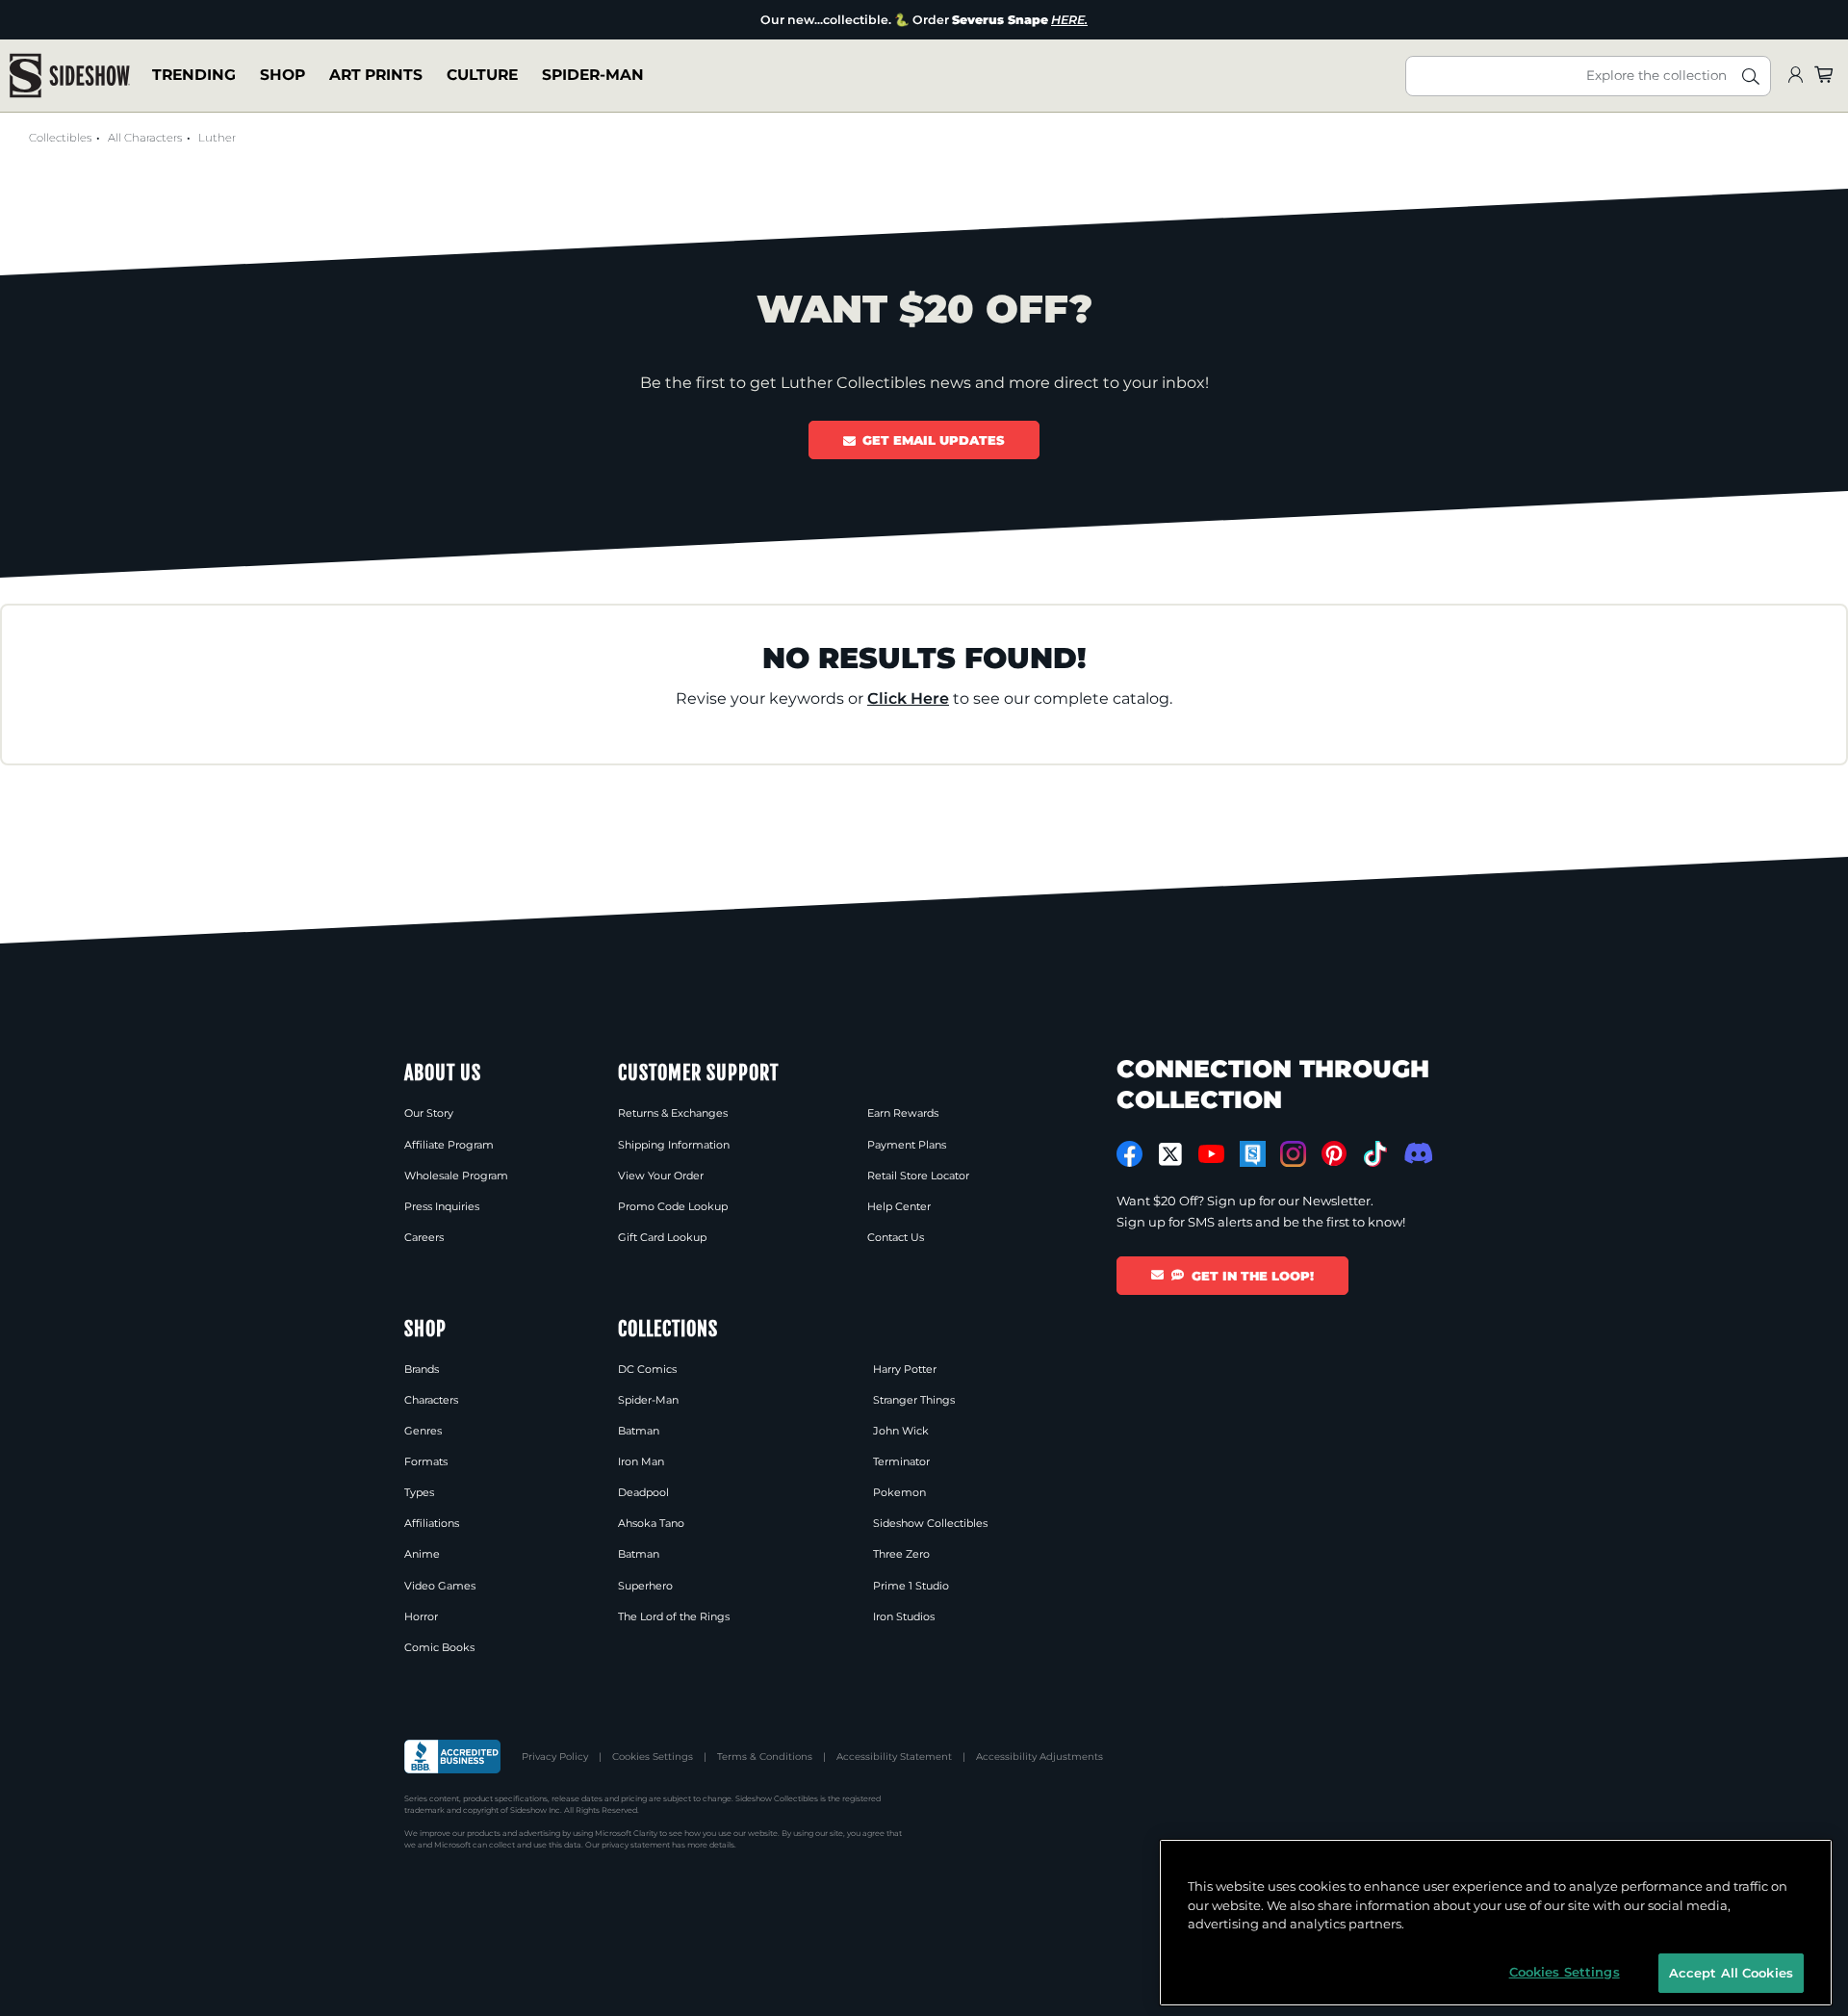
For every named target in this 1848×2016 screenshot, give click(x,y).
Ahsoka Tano (651, 1523)
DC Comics (647, 1369)
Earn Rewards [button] (903, 1113)
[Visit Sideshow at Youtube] (1211, 1154)
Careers (424, 1237)
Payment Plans (907, 1145)
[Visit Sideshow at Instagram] (1293, 1154)
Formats (426, 1461)
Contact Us (896, 1237)
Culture (482, 76)
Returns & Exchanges (673, 1113)
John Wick (901, 1431)
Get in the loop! (1253, 1276)
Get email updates (934, 440)
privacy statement (636, 1845)
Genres (423, 1431)
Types (419, 1492)
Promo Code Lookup (673, 1206)
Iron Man (641, 1461)
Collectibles (60, 138)
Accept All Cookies (1731, 1972)
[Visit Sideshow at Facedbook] (1129, 1154)
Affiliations (432, 1523)
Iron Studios (904, 1616)
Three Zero (901, 1554)
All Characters (145, 138)
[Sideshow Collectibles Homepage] (70, 76)
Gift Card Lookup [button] (662, 1237)
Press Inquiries (442, 1206)
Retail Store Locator (918, 1176)
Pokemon (899, 1492)
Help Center (899, 1206)
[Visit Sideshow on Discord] (1416, 1153)
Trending (194, 76)
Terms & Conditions (765, 1757)
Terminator (901, 1461)
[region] (1496, 1923)
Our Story (429, 1113)
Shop (282, 76)
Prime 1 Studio (911, 1586)
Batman (639, 1431)
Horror (421, 1616)
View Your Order (661, 1176)
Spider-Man (593, 76)
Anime (422, 1554)
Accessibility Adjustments (1039, 1757)
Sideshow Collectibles (930, 1523)
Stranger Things (914, 1400)
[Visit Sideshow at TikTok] (1375, 1154)
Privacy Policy (555, 1757)
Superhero (645, 1586)
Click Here (908, 698)
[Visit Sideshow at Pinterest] (1335, 1154)
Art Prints (376, 76)
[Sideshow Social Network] (1253, 1154)
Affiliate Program (449, 1145)
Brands (422, 1369)
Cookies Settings (653, 1757)
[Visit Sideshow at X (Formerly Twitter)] (1171, 1154)
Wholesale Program (456, 1176)
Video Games (440, 1586)
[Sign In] (1795, 76)
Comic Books (439, 1647)
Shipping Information (674, 1145)
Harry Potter (905, 1369)
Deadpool (643, 1492)
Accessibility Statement (894, 1757)
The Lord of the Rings (674, 1616)
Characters (431, 1400)
